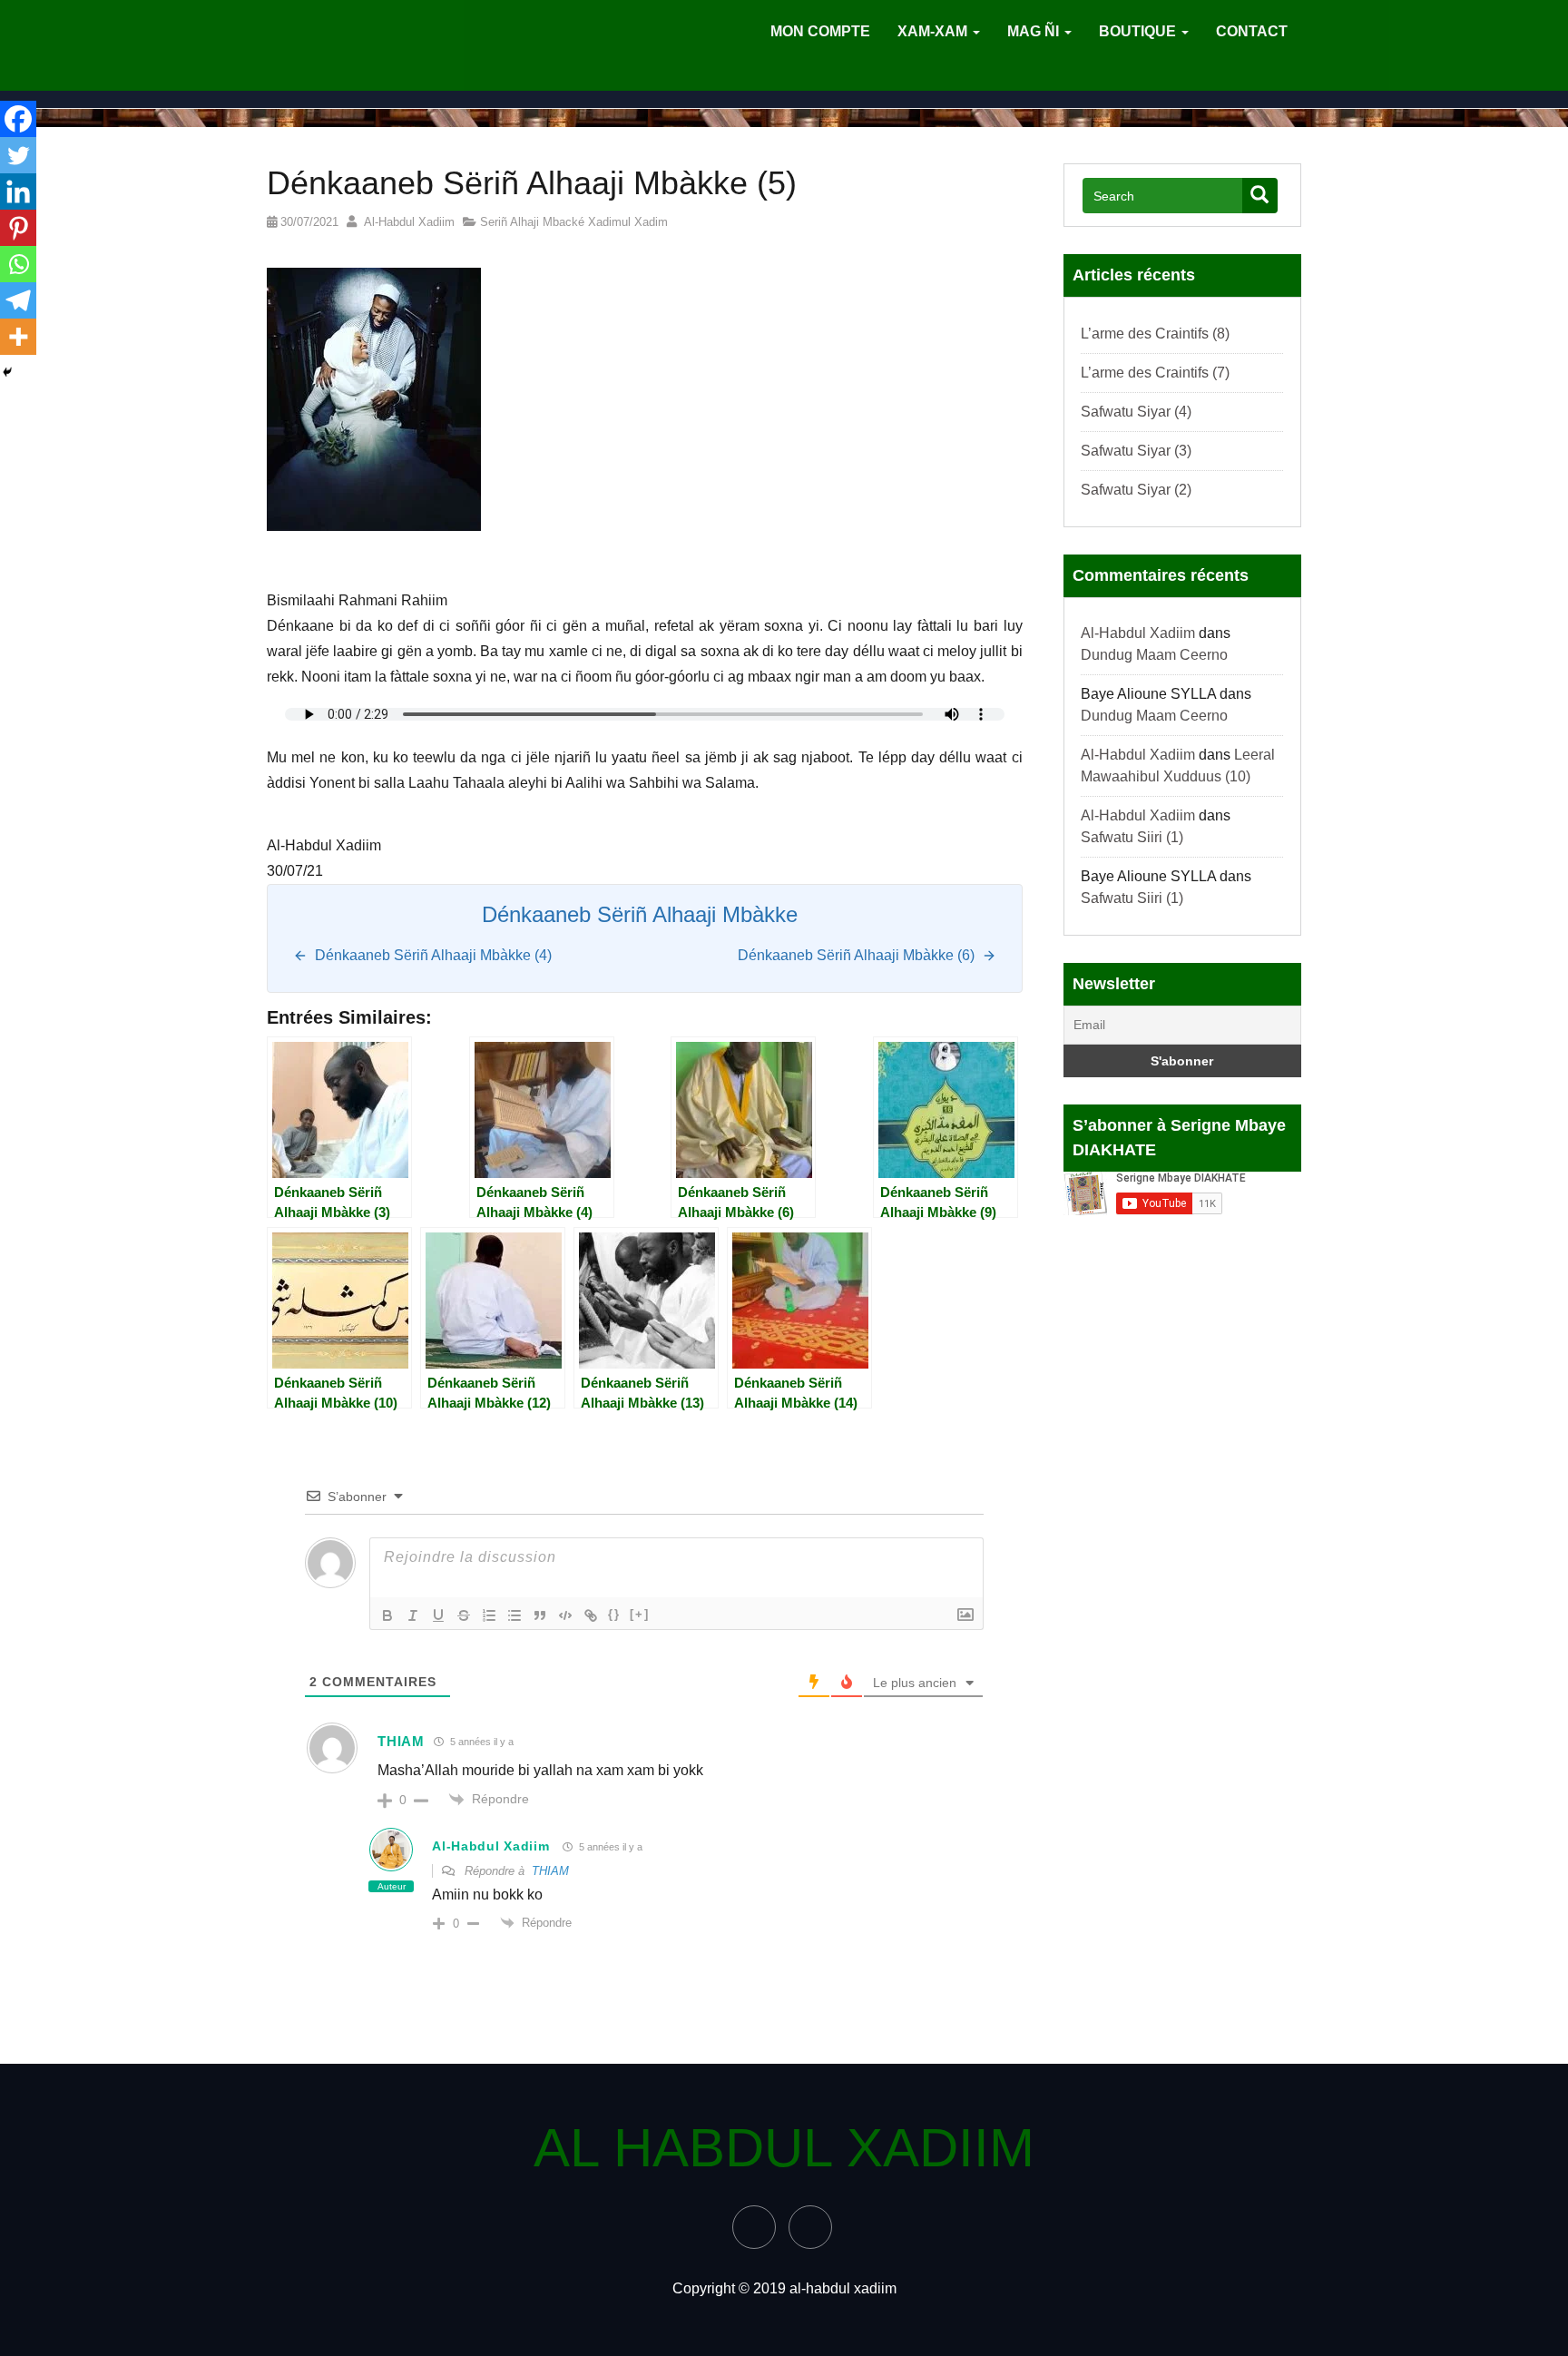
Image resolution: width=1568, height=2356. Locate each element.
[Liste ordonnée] (489, 1615)
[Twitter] (18, 155)
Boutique (1139, 31)
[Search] (1260, 196)
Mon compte (820, 31)
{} (614, 1614)
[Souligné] (438, 1615)
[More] (18, 337)
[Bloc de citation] (540, 1615)
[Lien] (591, 1615)
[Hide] (7, 372)
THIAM (550, 1871)
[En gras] (387, 1615)
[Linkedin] (18, 191)
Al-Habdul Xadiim (406, 222)
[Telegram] (18, 300)
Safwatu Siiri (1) (1132, 837)
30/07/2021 (308, 222)
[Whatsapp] (18, 264)
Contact (1252, 31)
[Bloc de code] (565, 1615)
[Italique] (413, 1615)
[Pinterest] (18, 228)
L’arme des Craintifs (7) (1155, 373)
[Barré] (464, 1615)
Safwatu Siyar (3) (1136, 451)
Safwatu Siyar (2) (1136, 490)
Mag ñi (1035, 31)
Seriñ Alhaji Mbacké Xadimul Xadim (574, 222)
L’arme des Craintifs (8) (1155, 334)
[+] (640, 1614)
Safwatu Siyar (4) (1136, 412)
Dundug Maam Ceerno (1154, 655)
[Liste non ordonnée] (514, 1615)
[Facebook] (18, 119)
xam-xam (934, 31)
